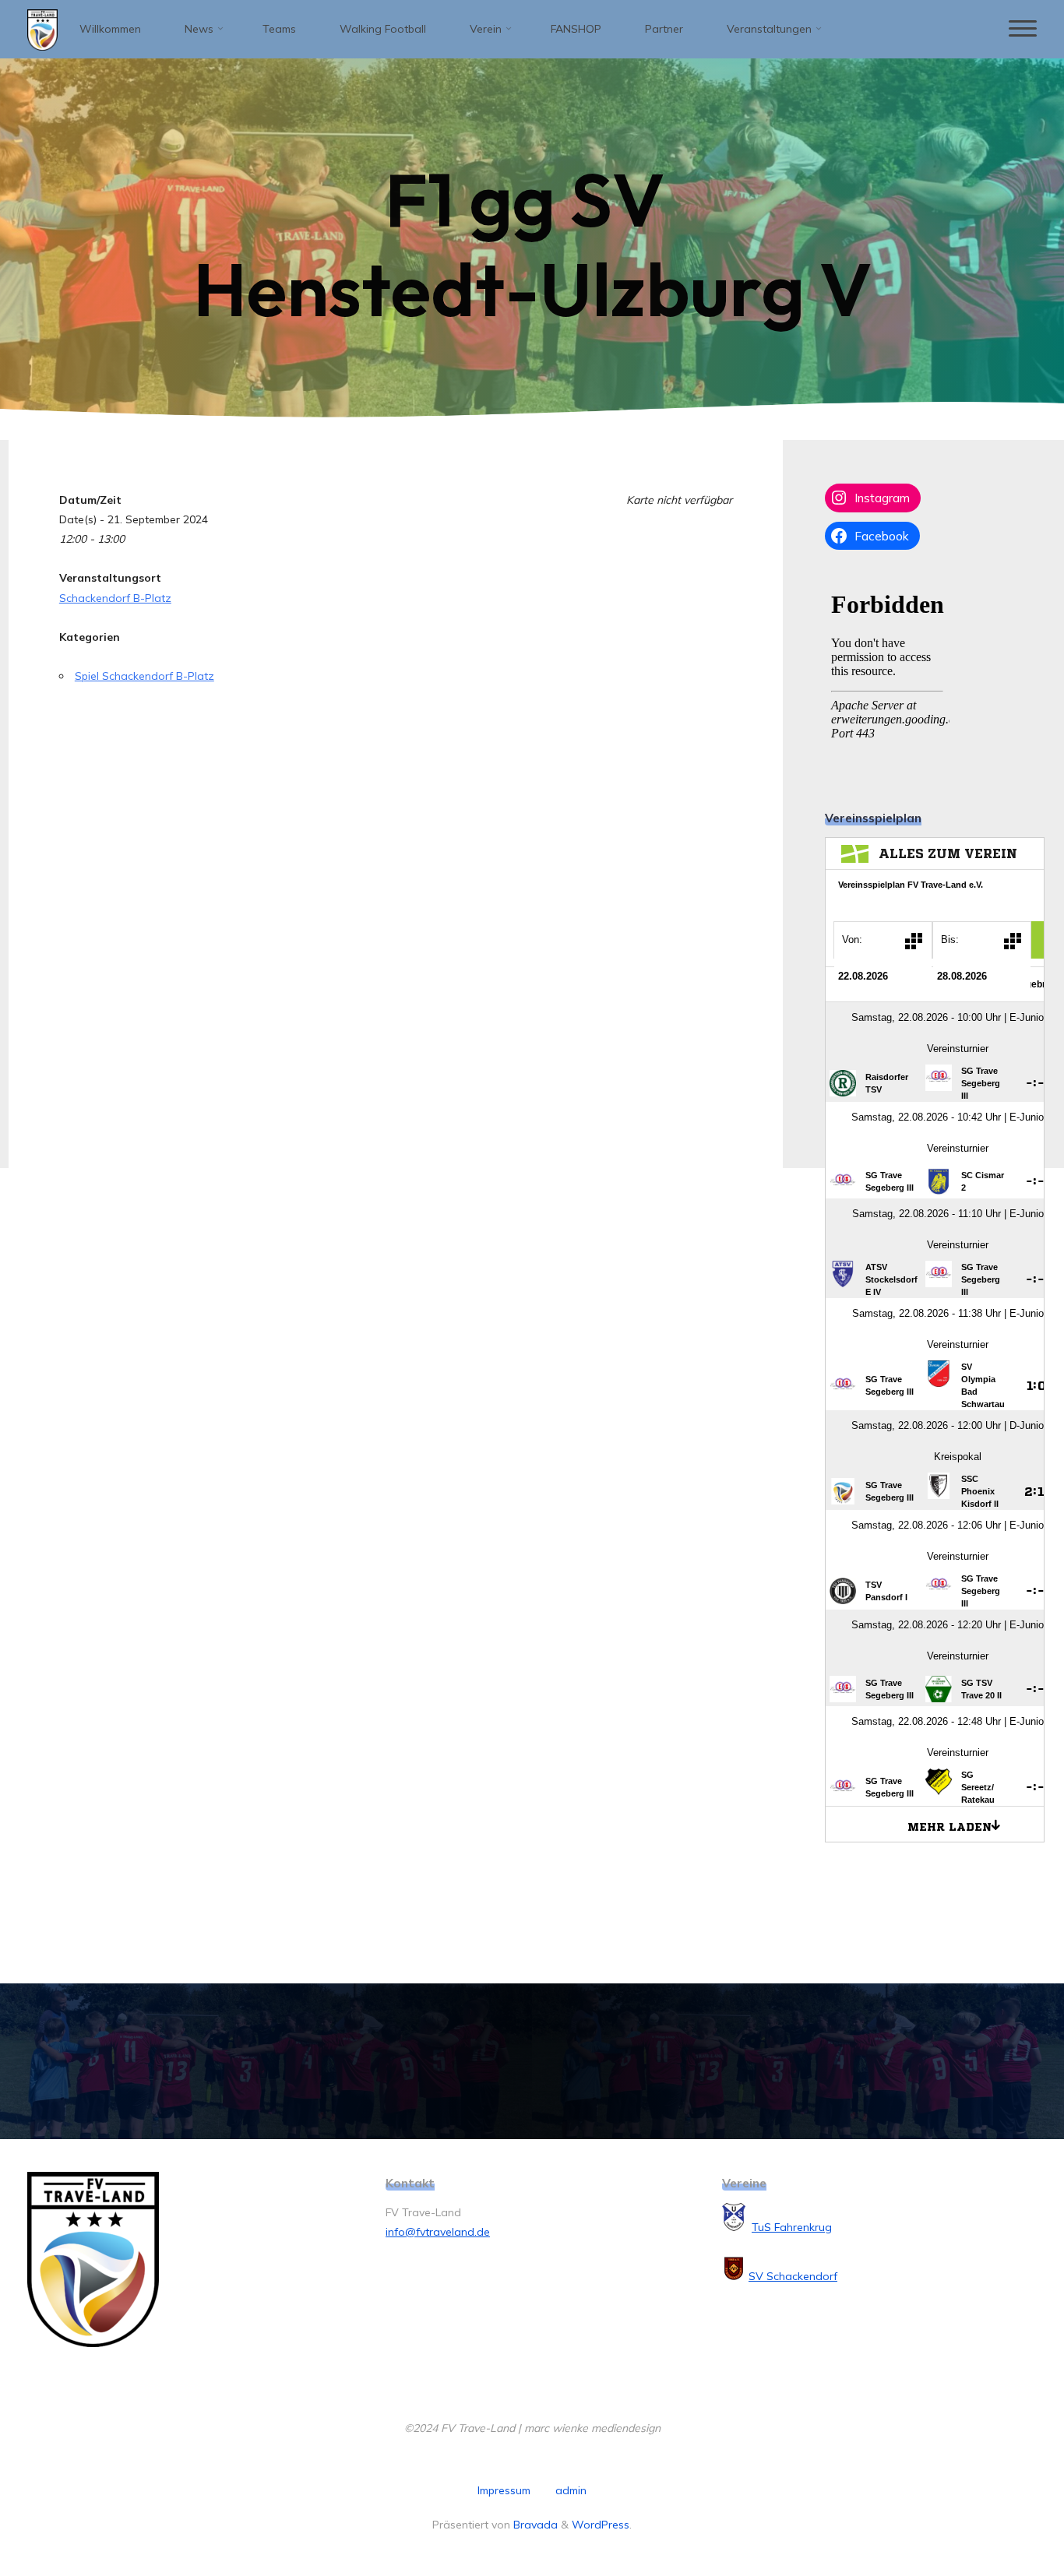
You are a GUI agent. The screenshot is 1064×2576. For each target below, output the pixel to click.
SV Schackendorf (793, 2276)
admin (571, 2490)
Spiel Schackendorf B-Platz (144, 676)
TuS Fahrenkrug (792, 2227)
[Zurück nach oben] (1003, 2515)
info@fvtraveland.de (438, 2232)
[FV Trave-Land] (42, 29)
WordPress (601, 2525)
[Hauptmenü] (1023, 29)
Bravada (534, 2525)
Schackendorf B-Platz (115, 598)
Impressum (504, 2490)
